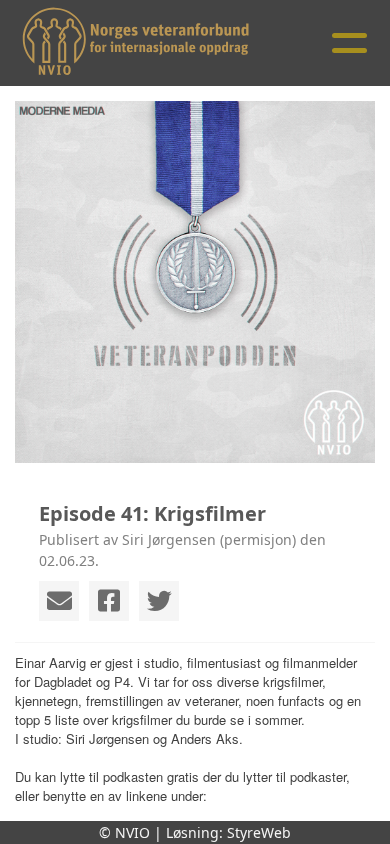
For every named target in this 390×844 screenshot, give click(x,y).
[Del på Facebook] (109, 601)
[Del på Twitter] (159, 601)
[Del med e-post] (59, 601)
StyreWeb (259, 832)
